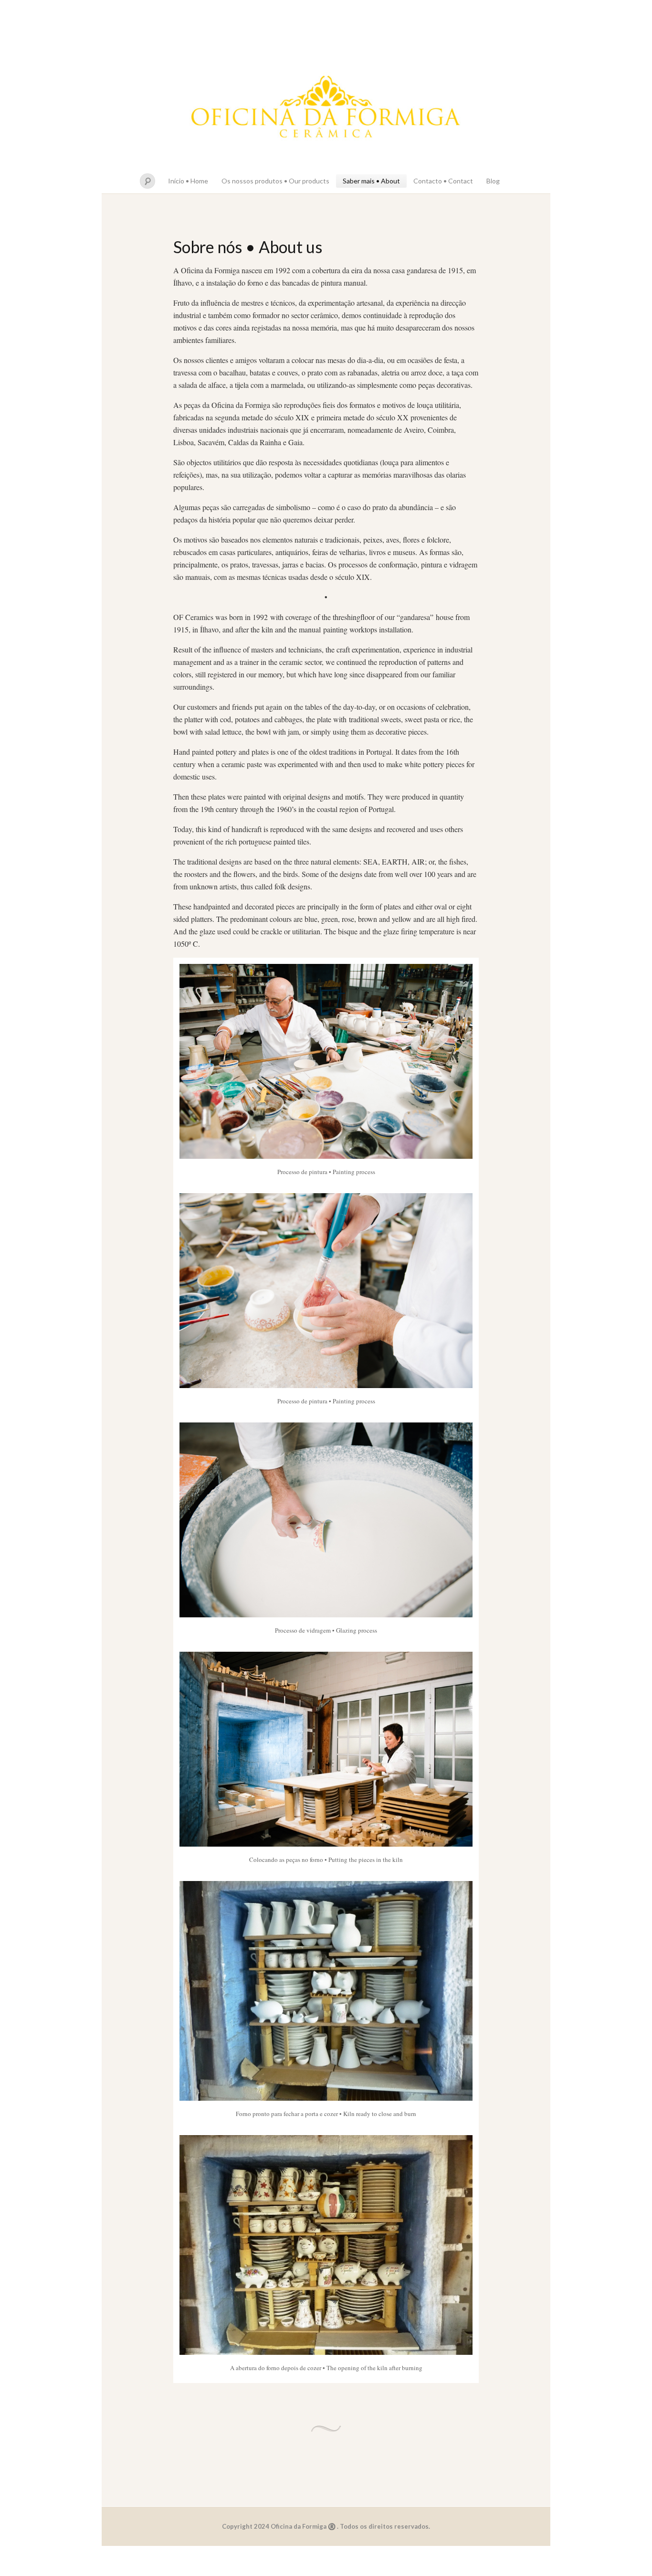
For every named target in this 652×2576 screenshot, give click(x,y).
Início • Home (188, 181)
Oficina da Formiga (326, 109)
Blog (493, 181)
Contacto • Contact (443, 181)
